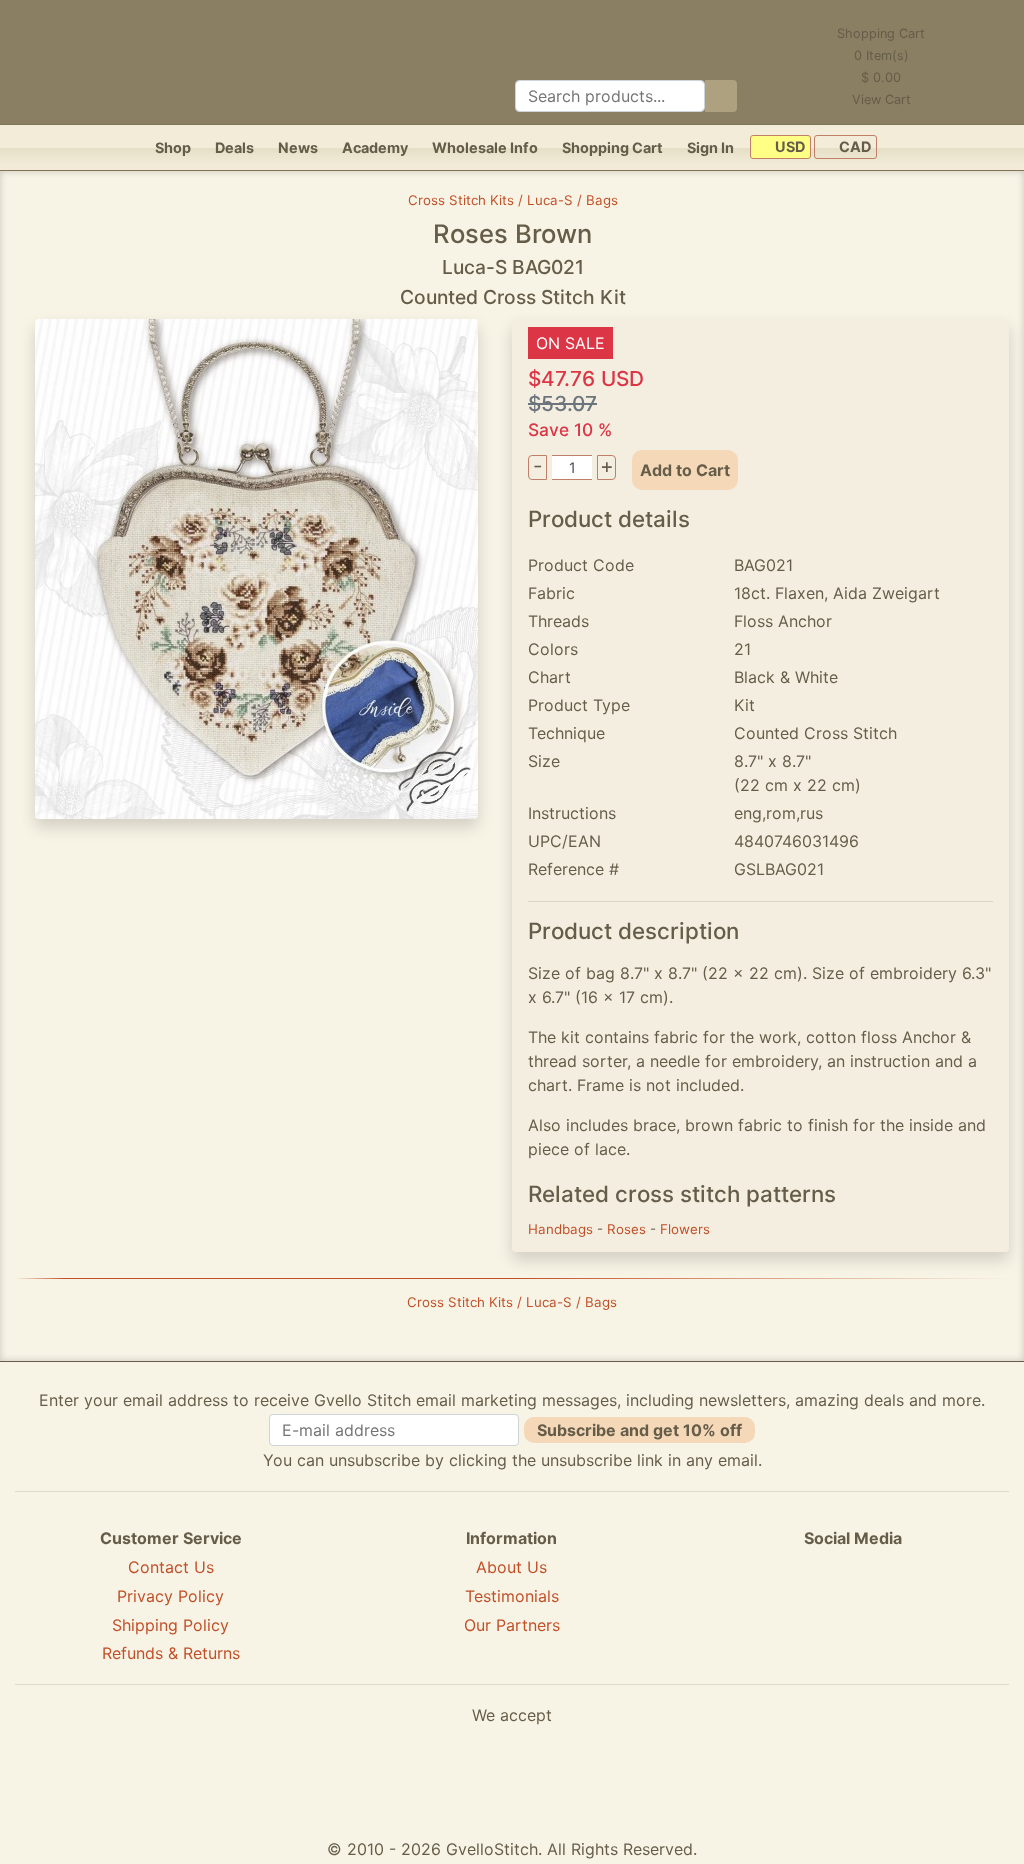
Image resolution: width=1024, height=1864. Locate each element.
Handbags (562, 1229)
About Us (511, 1567)
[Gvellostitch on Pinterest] (853, 1611)
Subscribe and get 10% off (639, 1430)
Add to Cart (685, 470)
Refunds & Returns (171, 1653)
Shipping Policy (170, 1625)
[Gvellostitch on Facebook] (784, 1611)
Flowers (685, 1229)
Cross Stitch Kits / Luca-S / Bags (513, 200)
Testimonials (512, 1596)
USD (788, 147)
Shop (173, 147)
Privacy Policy (170, 1596)
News (298, 147)
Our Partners (512, 1625)
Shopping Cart (612, 147)
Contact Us (171, 1567)
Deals (234, 147)
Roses (628, 1229)
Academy (375, 147)
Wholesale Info (485, 147)
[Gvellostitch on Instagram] (922, 1611)
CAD (853, 147)
